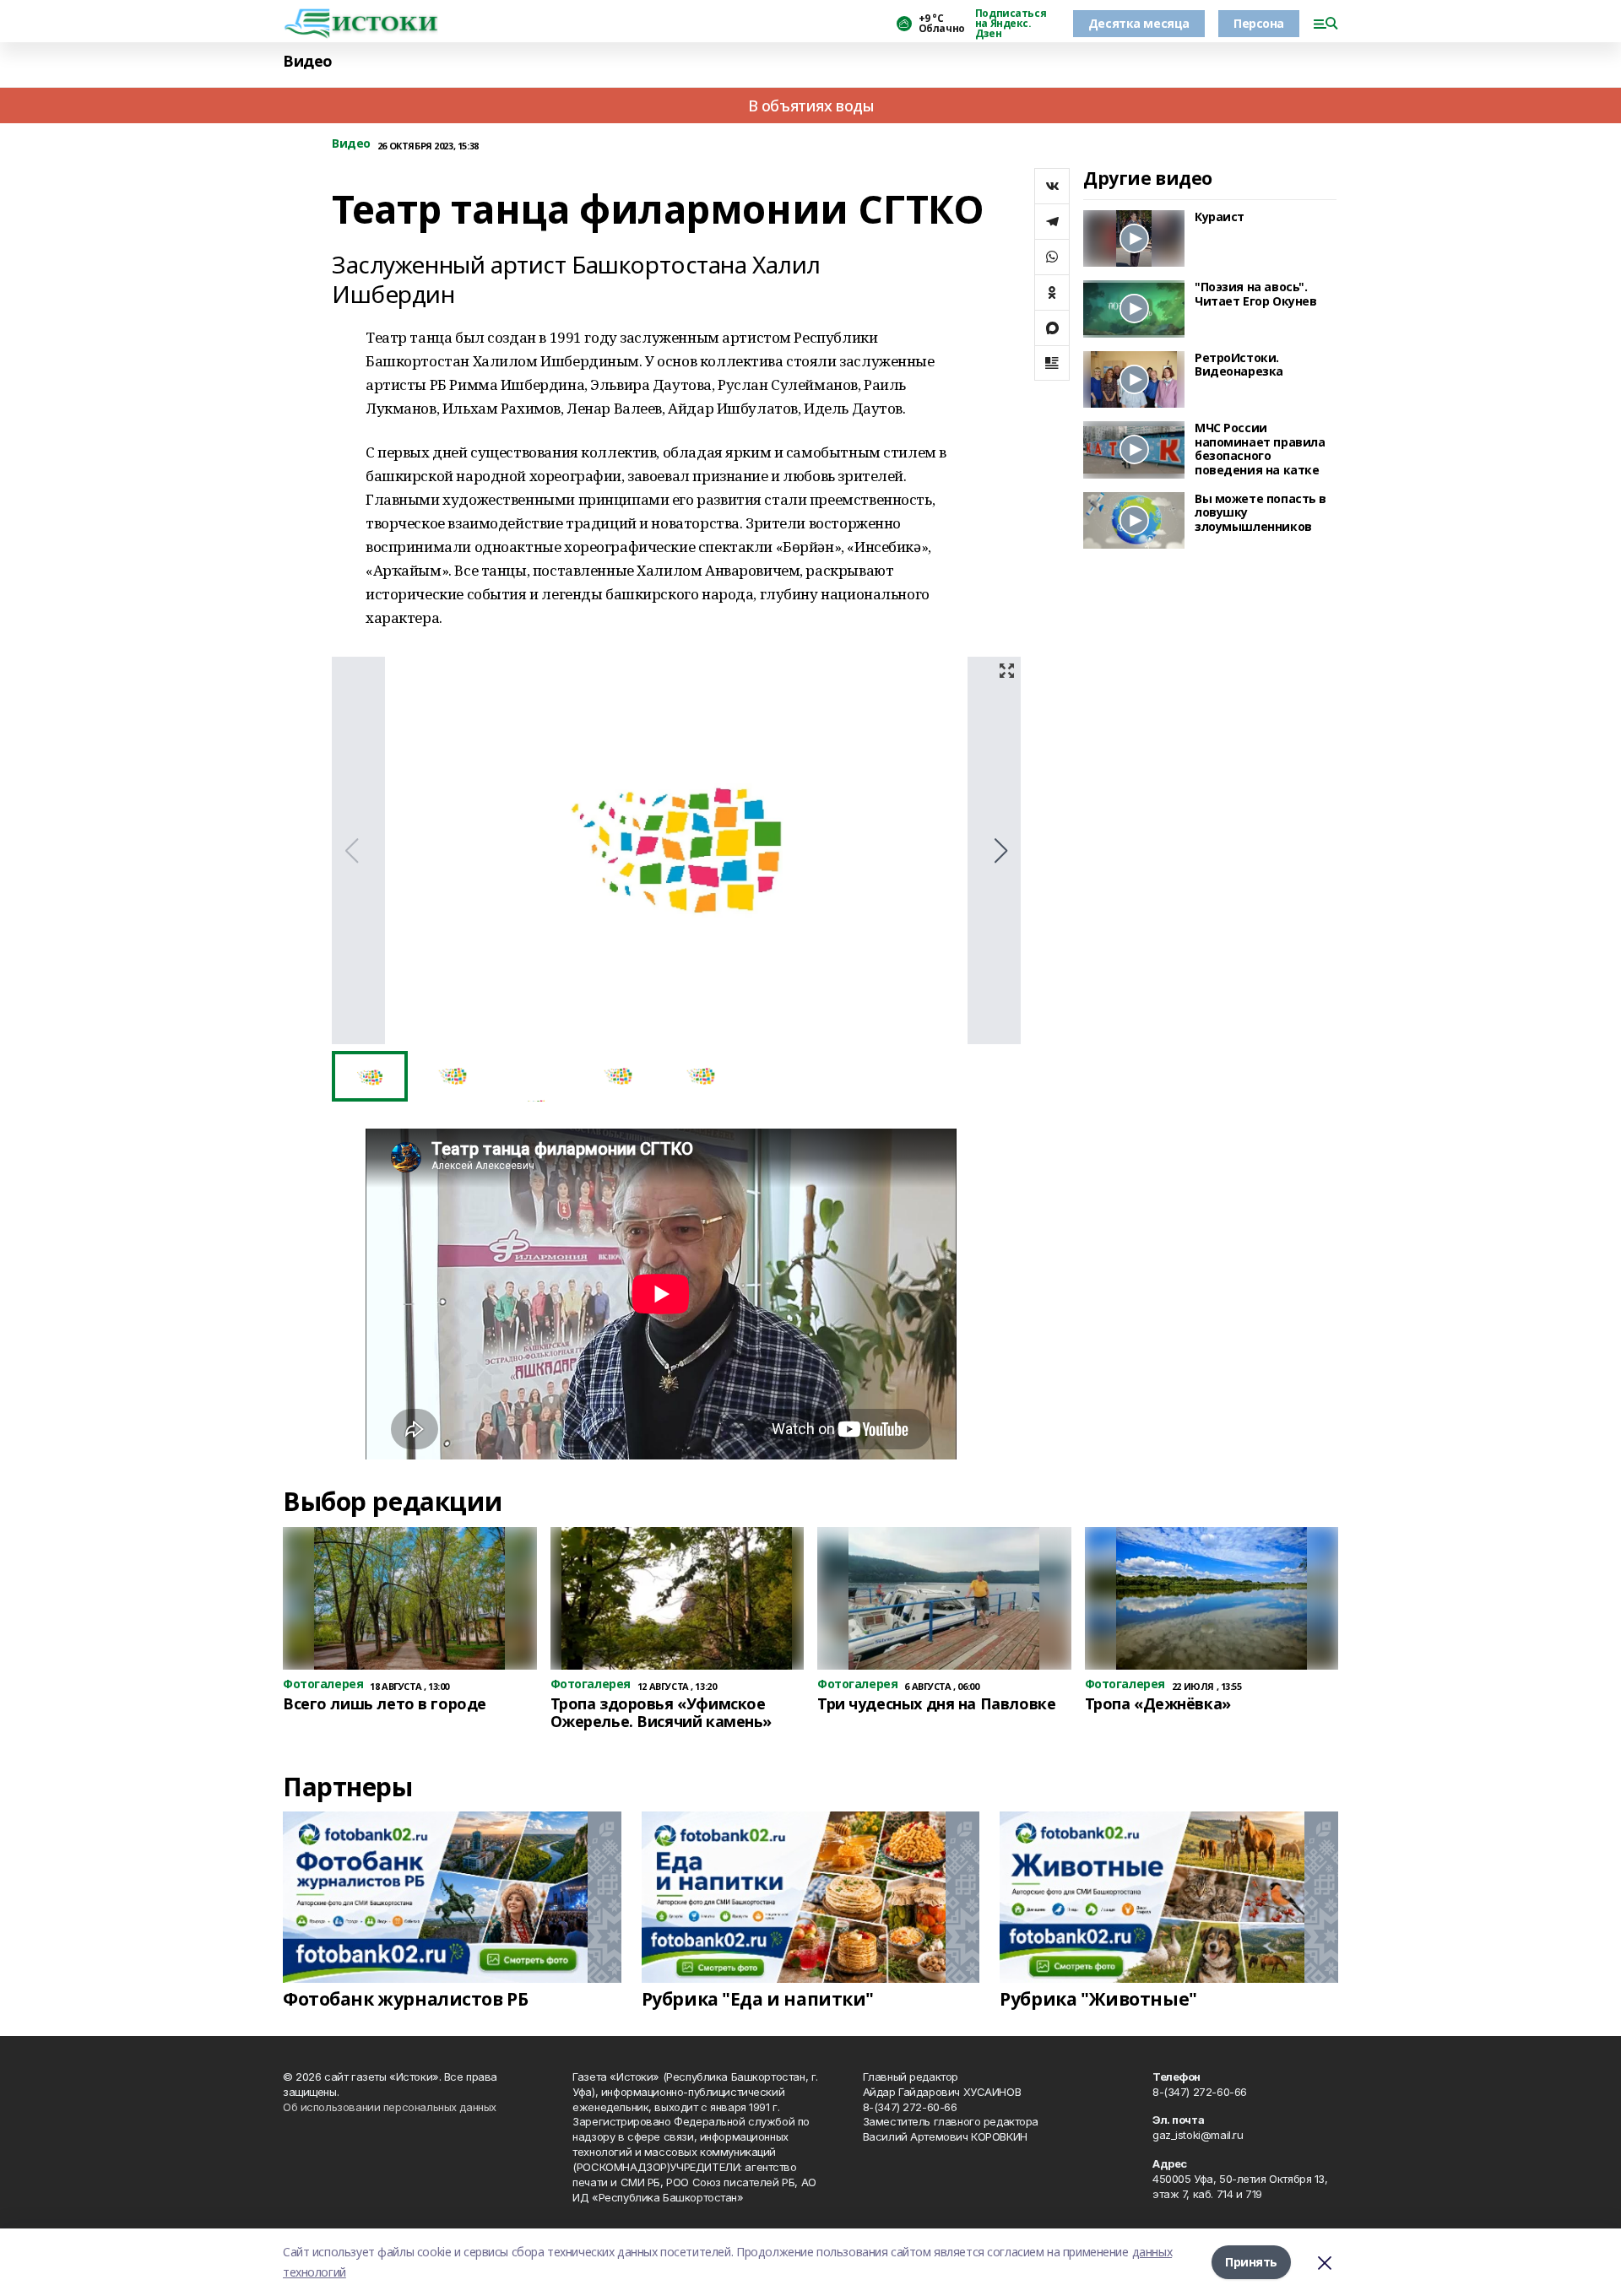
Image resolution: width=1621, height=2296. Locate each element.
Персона (1259, 23)
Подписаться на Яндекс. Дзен (1011, 24)
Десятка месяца (1139, 23)
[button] (1001, 851)
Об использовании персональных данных (390, 2107)
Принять (1251, 2262)
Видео (308, 61)
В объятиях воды (811, 106)
